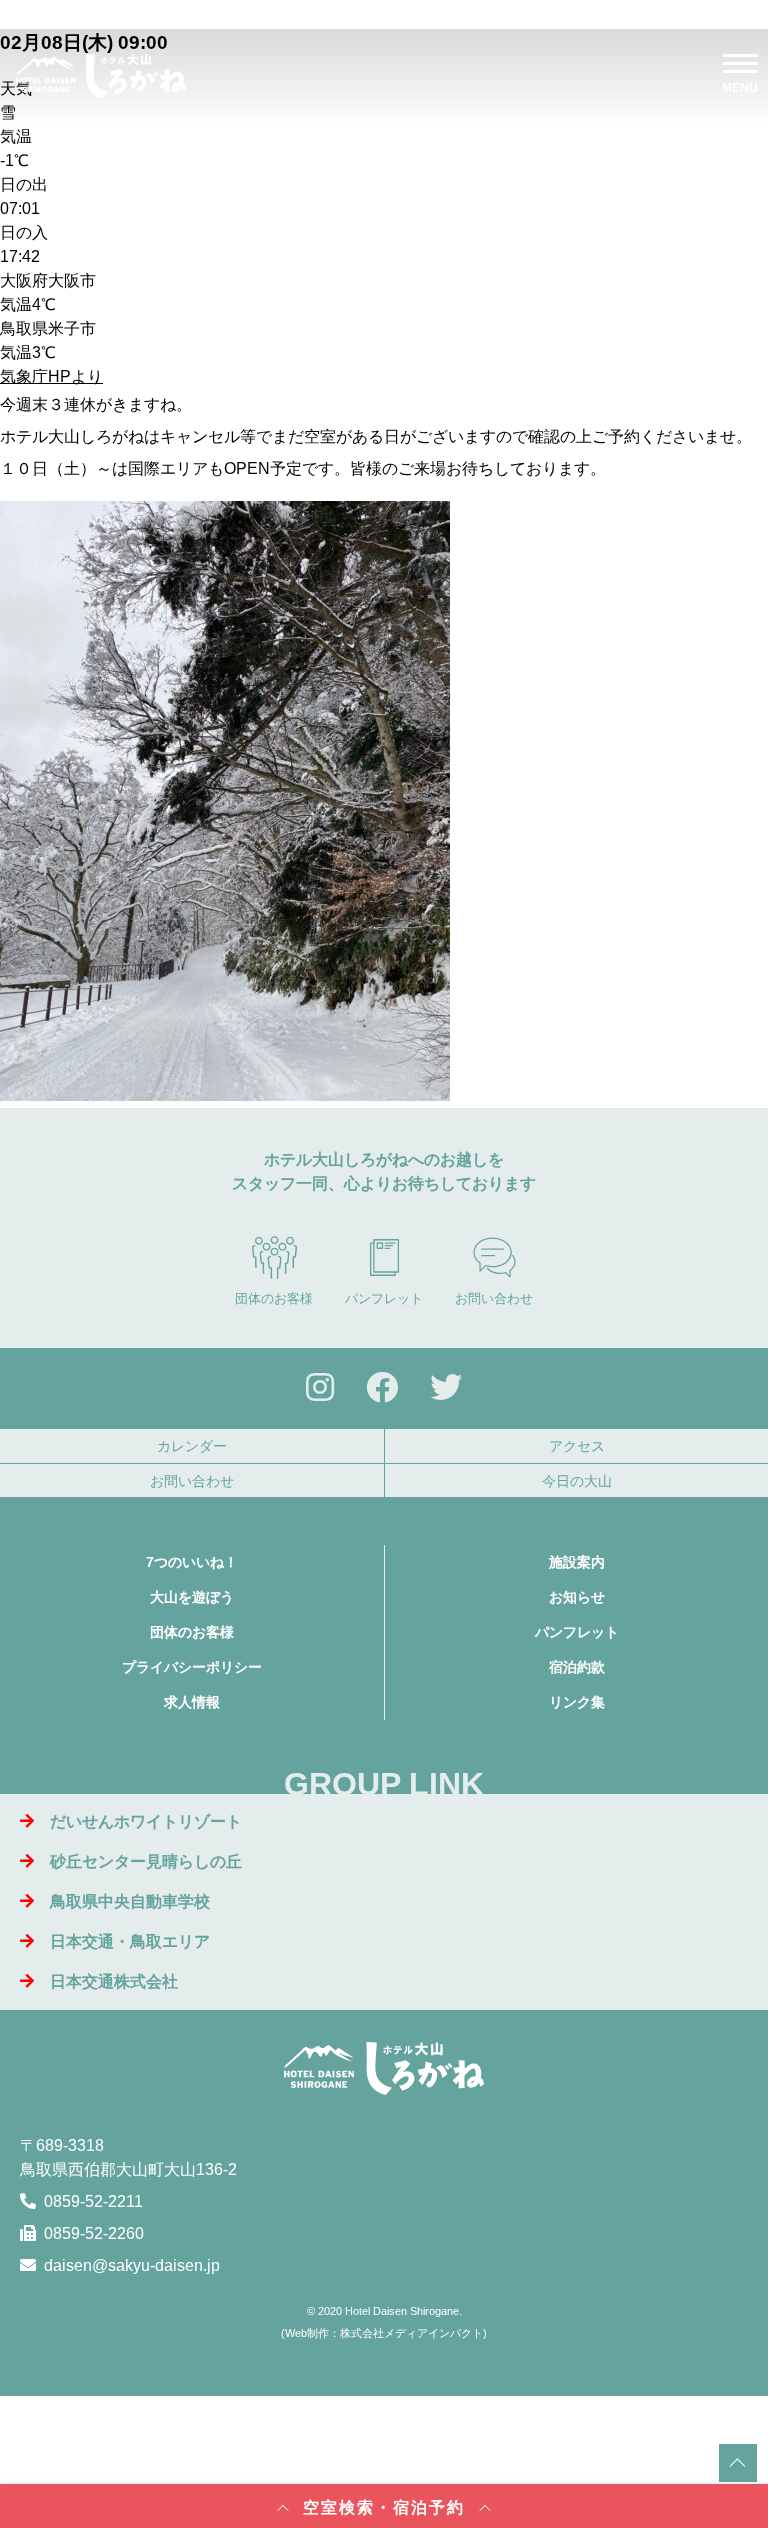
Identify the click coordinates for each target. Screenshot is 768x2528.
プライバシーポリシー (192, 1667)
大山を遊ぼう (192, 1597)
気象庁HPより (51, 376)
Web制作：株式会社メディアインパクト (384, 2333)
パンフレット (384, 1298)
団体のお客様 (274, 1298)
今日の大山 (577, 1481)
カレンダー (192, 1446)
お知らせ (577, 1597)
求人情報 (192, 1702)
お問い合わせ (494, 1298)
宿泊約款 (577, 1667)
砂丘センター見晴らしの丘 (146, 1861)
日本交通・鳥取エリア (130, 1941)
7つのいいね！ (192, 1562)
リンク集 (577, 1702)
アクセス (577, 1446)
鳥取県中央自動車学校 (130, 1901)
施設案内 (577, 1562)
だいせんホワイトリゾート (146, 1821)
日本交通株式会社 (114, 1981)
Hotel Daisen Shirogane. (403, 2311)
